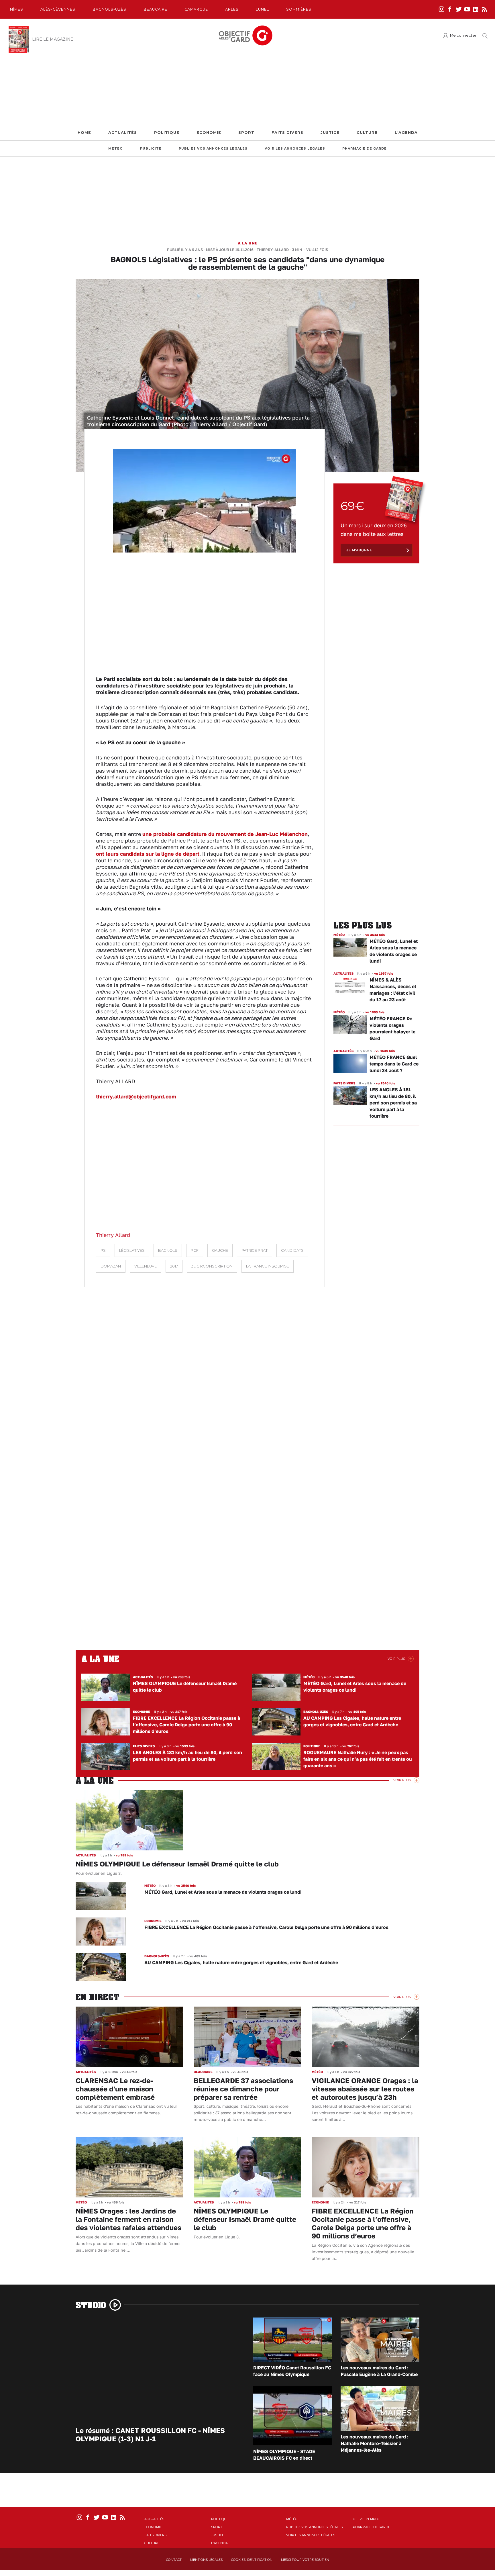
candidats (292, 1250)
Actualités (123, 133)
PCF (195, 1250)
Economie (209, 133)
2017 (174, 1266)
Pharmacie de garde (365, 149)
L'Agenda (406, 133)
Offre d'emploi (367, 2519)
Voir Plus (396, 1659)
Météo (116, 149)
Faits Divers (287, 133)
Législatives (132, 1250)
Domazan (111, 1266)
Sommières (299, 9)
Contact (174, 2560)
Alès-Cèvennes (58, 9)
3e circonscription (212, 1266)
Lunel (262, 9)
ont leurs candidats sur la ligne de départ (148, 854)
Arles (232, 9)
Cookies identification (252, 2560)
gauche (220, 1250)
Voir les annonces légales (295, 149)
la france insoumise (268, 1266)
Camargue (196, 9)
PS (103, 1250)
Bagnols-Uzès (109, 9)
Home (84, 133)
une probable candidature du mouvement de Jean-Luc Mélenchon (225, 834)
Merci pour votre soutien (305, 2560)
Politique (167, 133)
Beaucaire (155, 9)
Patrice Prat (255, 1250)
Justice (330, 133)
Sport (246, 133)
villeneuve (146, 1266)
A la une (248, 243)
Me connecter (463, 35)
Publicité (151, 149)
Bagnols (168, 1250)
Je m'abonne (359, 550)
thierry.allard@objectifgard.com (136, 1096)
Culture (367, 133)
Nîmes (17, 9)
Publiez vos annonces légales (213, 149)
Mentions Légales (206, 2560)
